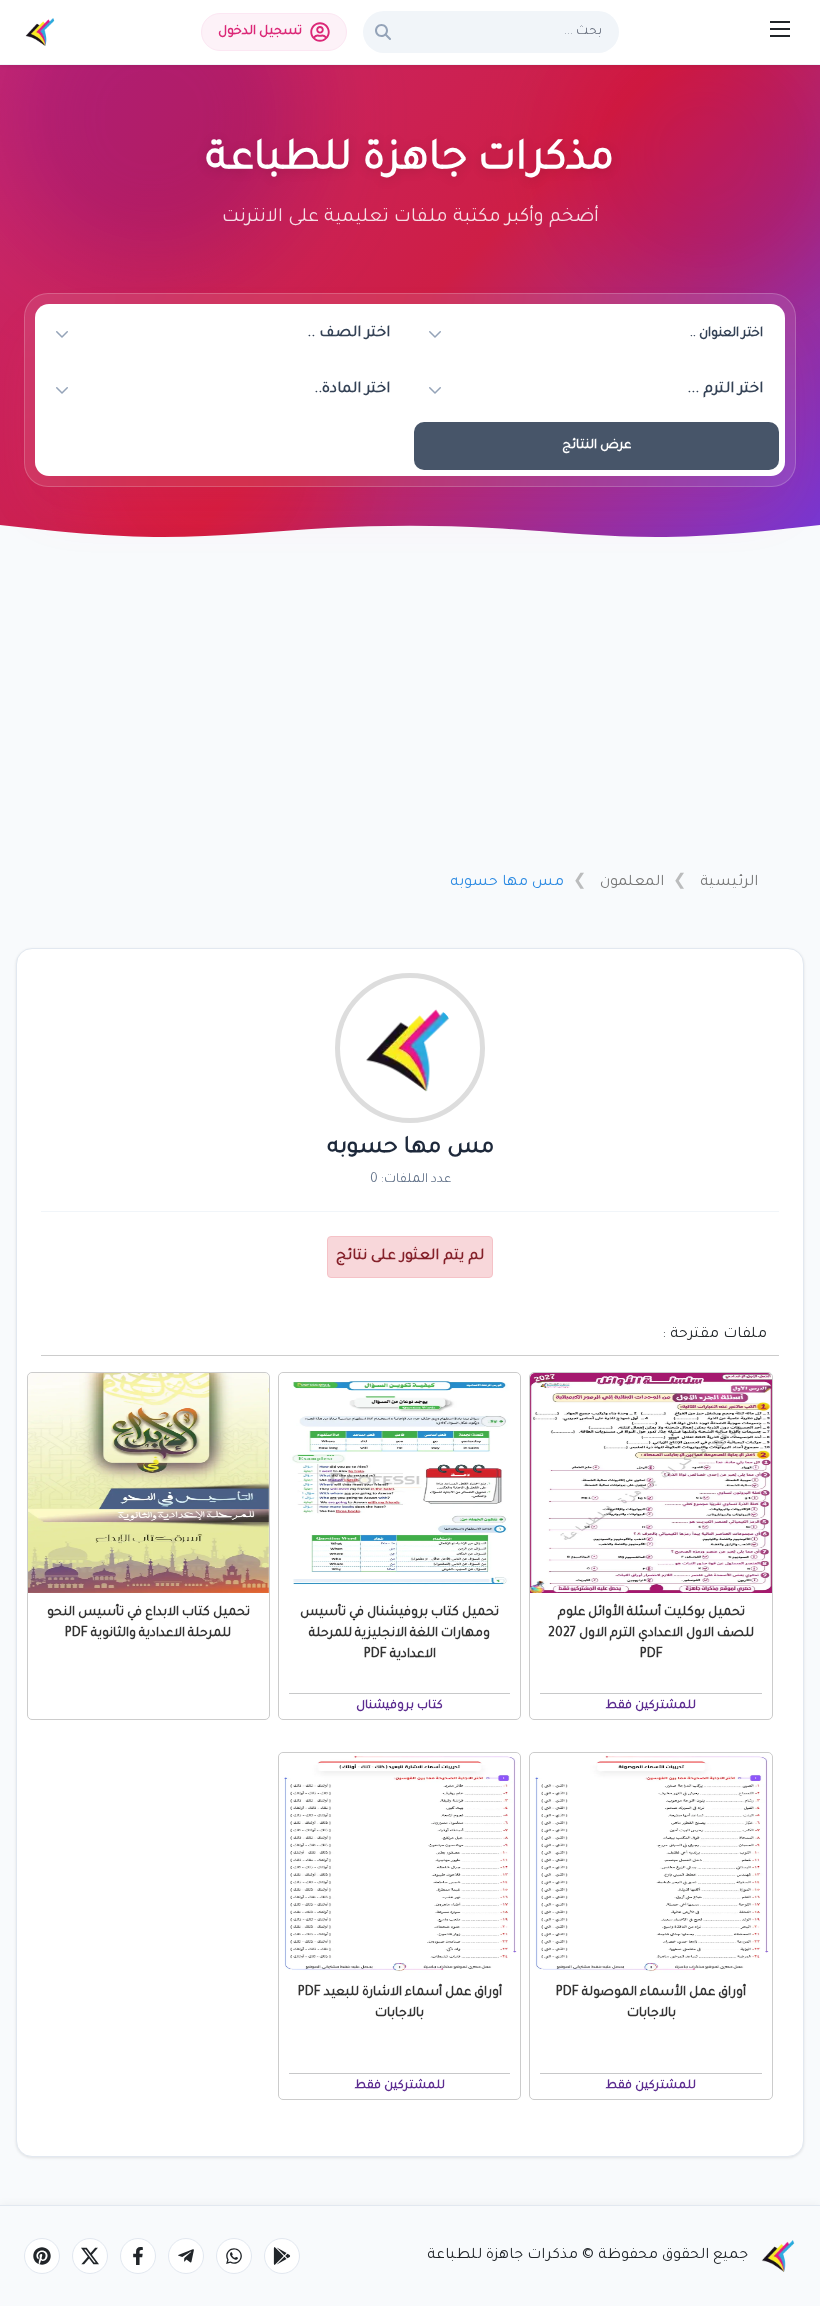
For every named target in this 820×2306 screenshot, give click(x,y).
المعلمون (632, 883)
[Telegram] (186, 2256)
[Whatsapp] (234, 2256)
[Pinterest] (42, 2256)
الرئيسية (729, 883)
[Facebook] (138, 2256)
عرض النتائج (596, 446)
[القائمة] (780, 29)
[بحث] (383, 32)
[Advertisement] (410, 707)
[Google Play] (282, 2256)
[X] (90, 2256)
